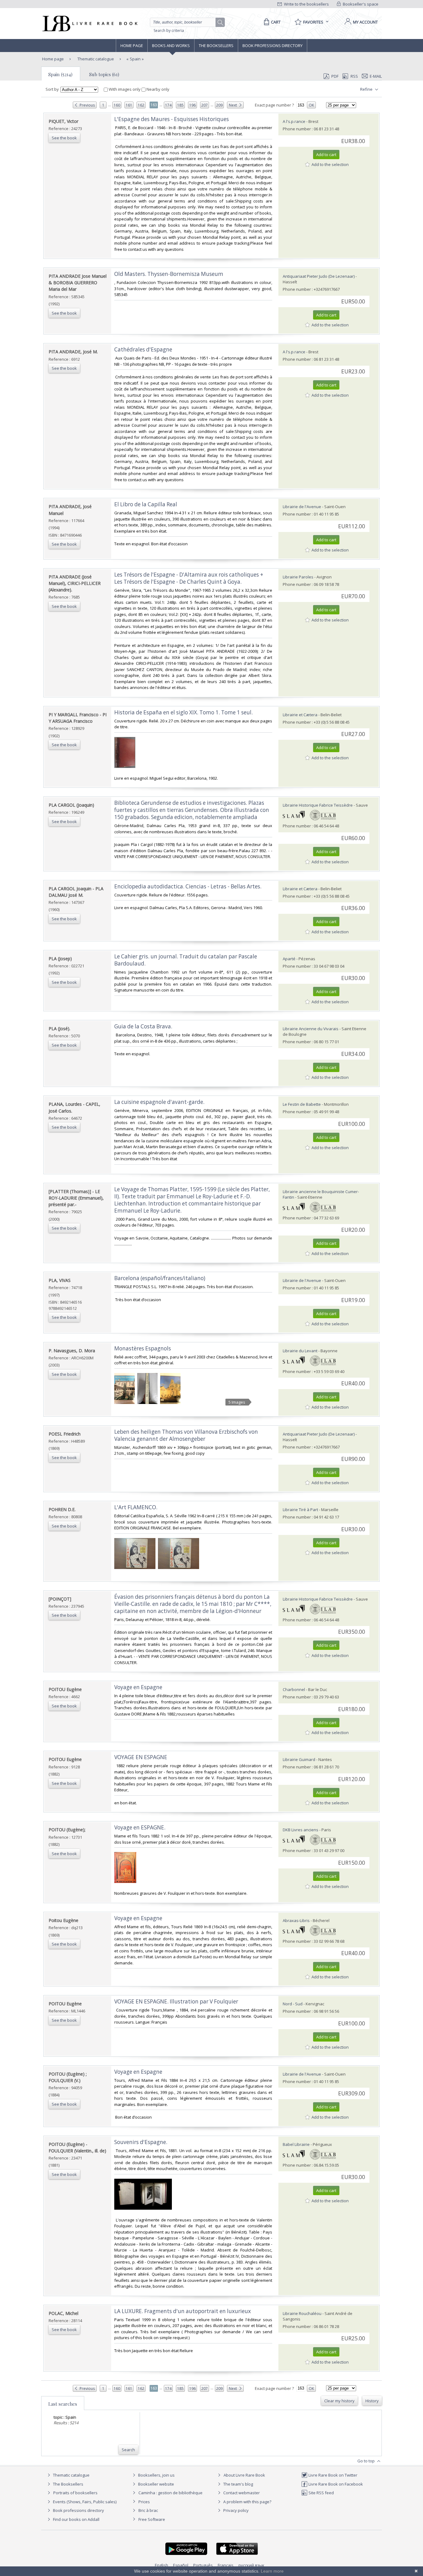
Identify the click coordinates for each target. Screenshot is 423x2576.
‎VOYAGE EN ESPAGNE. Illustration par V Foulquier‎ (176, 2001)
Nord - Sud (293, 2004)
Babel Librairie (296, 2144)
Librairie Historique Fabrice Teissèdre (318, 805)
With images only (125, 89)
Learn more (272, 2571)
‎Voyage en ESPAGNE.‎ (140, 1827)
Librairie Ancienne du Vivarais (311, 1029)
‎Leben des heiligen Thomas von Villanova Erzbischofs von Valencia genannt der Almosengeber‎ (186, 1435)
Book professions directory (273, 46)
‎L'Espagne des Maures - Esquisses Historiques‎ (172, 119)
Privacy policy (235, 2510)
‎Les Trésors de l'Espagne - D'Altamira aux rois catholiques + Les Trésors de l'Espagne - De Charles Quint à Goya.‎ (189, 578)
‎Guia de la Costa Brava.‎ (143, 1026)
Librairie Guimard (299, 1759)
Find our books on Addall (76, 2519)
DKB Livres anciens (301, 1830)
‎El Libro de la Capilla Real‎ (146, 504)
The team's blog (238, 2484)
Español (181, 2565)
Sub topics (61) (104, 74)
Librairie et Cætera (300, 715)
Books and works (171, 46)
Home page (132, 46)
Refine (367, 89)
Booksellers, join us (156, 2475)
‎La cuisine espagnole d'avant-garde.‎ (159, 1102)
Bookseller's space (360, 4)
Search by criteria (169, 31)
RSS (354, 76)
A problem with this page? (247, 2502)
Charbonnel (294, 1689)
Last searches (63, 2404)
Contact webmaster (241, 2493)
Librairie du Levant (300, 1351)
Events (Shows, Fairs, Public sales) (84, 2502)
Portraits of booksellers (75, 2493)
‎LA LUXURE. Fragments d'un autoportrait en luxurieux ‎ (183, 2311)
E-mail (376, 76)
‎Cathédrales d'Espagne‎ (143, 349)
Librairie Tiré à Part (300, 1510)
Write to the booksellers (306, 4)
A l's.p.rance (294, 121)
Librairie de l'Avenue (302, 507)
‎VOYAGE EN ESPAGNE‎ (141, 1757)
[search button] (220, 23)
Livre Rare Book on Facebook (335, 2484)
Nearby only (157, 89)
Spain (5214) (60, 74)
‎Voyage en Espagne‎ (138, 1918)
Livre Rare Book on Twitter (332, 2475)
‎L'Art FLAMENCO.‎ (136, 1507)
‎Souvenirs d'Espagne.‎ (141, 2142)
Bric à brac (148, 2510)
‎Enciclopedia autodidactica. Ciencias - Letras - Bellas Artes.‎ (188, 886)
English (161, 2565)
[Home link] (89, 24)
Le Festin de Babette (302, 1104)
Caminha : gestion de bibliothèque (170, 2493)
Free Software (152, 2519)
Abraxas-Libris (296, 1920)
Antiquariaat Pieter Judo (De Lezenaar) (319, 276)
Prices (144, 2502)
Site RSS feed (321, 2493)
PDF (335, 76)
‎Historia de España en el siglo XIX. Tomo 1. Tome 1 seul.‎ (183, 712)
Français (226, 2565)
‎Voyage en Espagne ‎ (139, 1687)
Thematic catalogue (95, 59)
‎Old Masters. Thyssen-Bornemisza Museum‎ (169, 274)
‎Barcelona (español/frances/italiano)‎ (160, 1278)
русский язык (251, 2565)
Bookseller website (156, 2484)
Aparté (289, 959)
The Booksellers (216, 46)
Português (203, 2565)
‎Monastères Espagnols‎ (143, 1348)
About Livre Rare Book (244, 2475)
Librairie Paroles (298, 577)
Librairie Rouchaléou (302, 2313)
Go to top (366, 2461)
